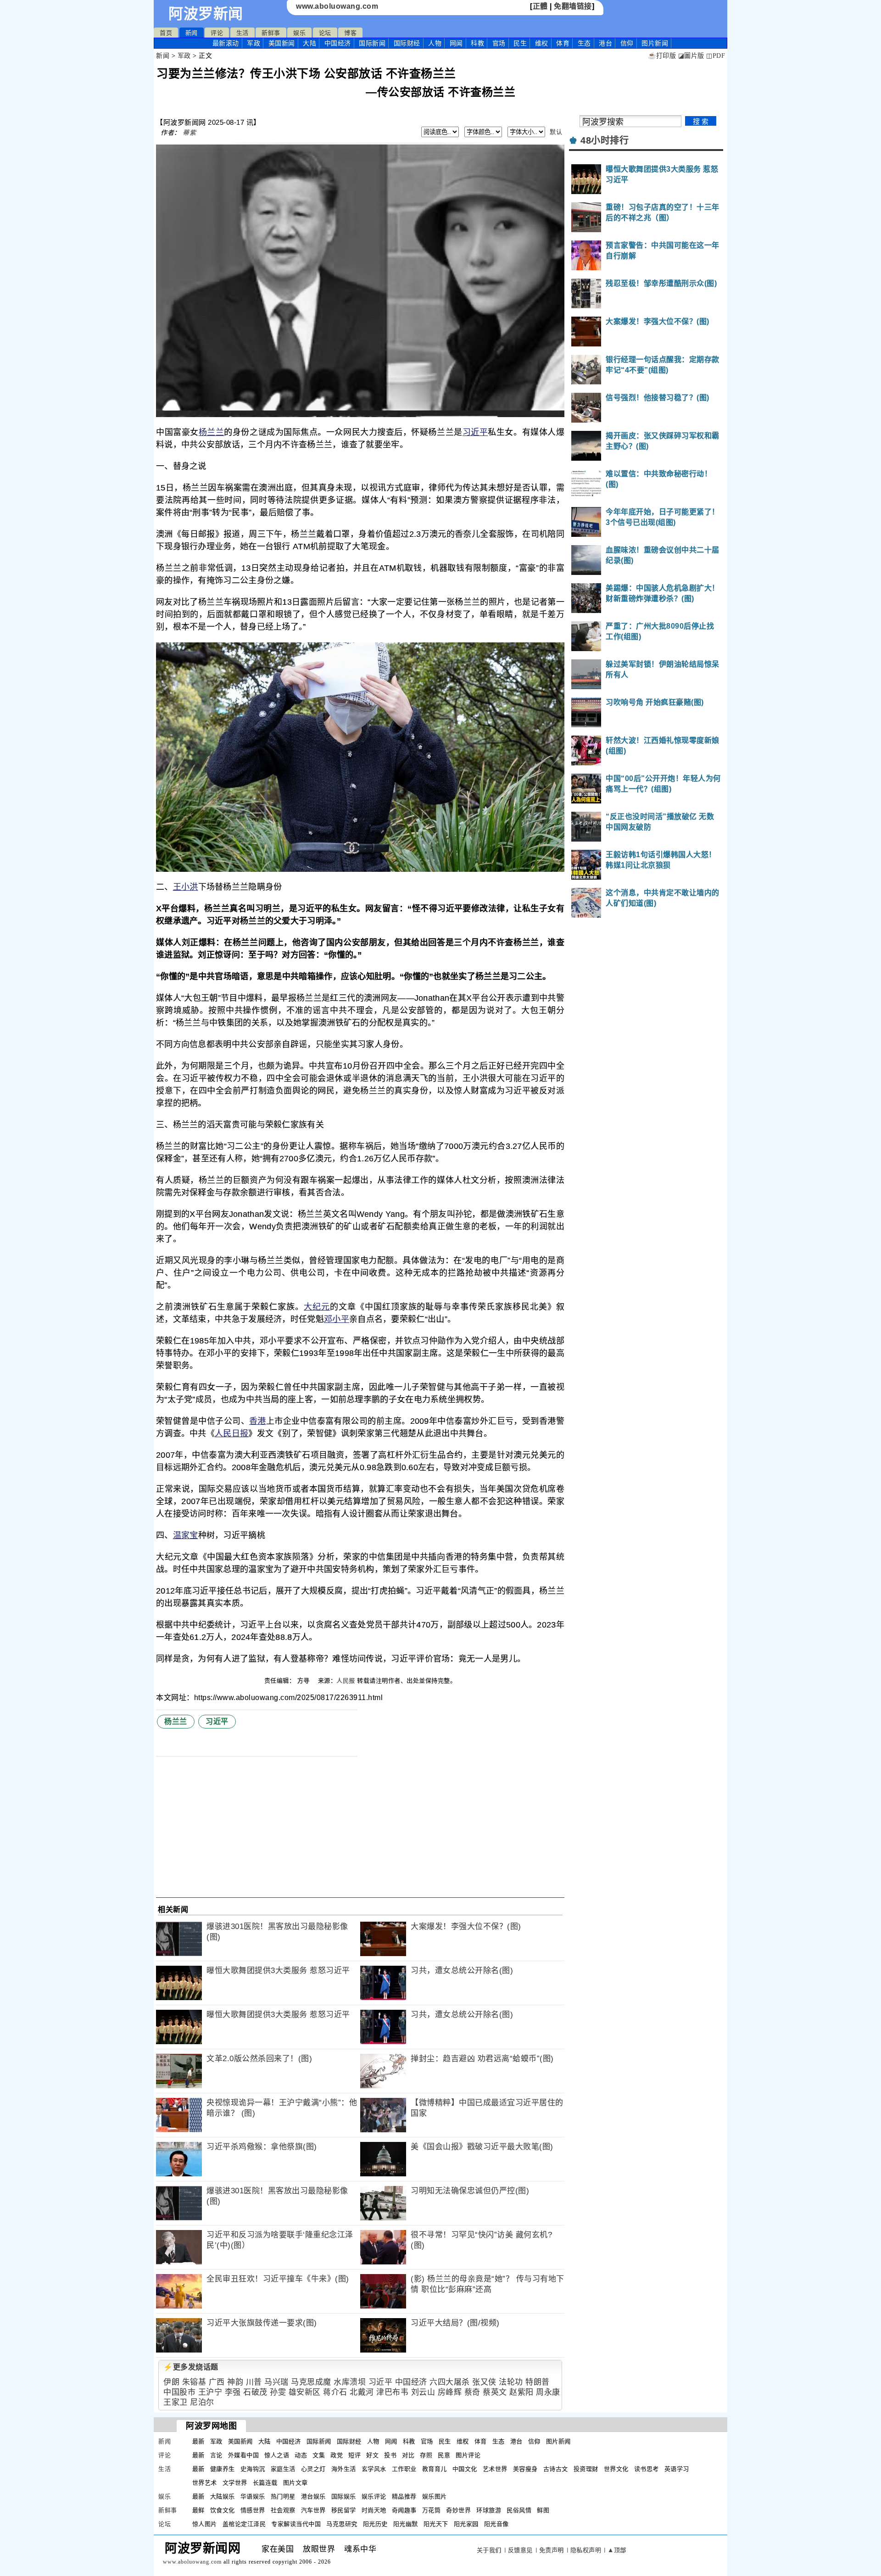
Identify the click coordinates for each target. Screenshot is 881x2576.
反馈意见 (520, 2550)
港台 (605, 43)
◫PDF (716, 56)
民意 (444, 2455)
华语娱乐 (253, 2496)
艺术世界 (495, 2469)
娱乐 (299, 33)
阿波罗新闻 (206, 14)
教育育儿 (435, 2469)
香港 (258, 1421)
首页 (166, 33)
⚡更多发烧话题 (191, 2367)
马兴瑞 (276, 2382)
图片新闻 (558, 2441)
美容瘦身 (525, 2469)
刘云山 (423, 2392)
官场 (499, 43)
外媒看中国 (244, 2455)
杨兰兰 (212, 432)
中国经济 (338, 43)
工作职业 (404, 2469)
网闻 (456, 43)
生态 (584, 43)
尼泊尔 (202, 2402)
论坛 (325, 33)
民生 (520, 43)
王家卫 (176, 2402)
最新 (226, 43)
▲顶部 (617, 2550)
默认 (556, 132)
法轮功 (511, 2382)
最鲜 (198, 2510)
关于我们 (489, 2550)
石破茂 (255, 2392)
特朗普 (538, 2382)
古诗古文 (556, 2469)
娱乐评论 (374, 2496)
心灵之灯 (313, 2469)
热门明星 (283, 2496)
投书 (390, 2455)
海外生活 (344, 2469)
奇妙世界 (458, 2510)
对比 (408, 2455)
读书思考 (647, 2469)
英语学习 (677, 2469)
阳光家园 (466, 2524)
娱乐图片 (435, 2496)
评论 (217, 33)
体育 (563, 43)
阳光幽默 (406, 2524)
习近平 (475, 432)
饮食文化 (223, 2510)
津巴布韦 (392, 2392)
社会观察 (283, 2510)
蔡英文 (495, 2392)
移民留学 (344, 2510)
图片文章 (296, 2483)
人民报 (346, 1681)
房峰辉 (450, 2392)
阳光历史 (375, 2524)
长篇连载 (265, 2483)
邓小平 (337, 1319)
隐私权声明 (586, 2550)
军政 (254, 43)
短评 (354, 2455)
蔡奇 (472, 2392)
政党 (337, 2455)
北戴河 (362, 2392)
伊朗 (171, 2382)
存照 (426, 2455)
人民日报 (231, 1433)
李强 (233, 2392)
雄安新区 (305, 2392)
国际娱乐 (344, 2496)
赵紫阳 (521, 2392)
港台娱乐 (313, 2496)
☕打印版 (662, 56)
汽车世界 (313, 2510)
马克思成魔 (311, 2382)
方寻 (305, 1681)
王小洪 (186, 887)
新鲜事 (271, 33)
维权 (542, 43)
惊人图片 (205, 2524)
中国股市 (179, 2392)
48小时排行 (605, 140)
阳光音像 (496, 2524)
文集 (319, 2455)
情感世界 (253, 2510)
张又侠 (484, 2382)
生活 (243, 33)
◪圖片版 (691, 56)
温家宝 (186, 1535)
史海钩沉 (253, 2469)
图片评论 (468, 2455)
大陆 (309, 43)
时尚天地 (374, 2510)
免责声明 (552, 2550)
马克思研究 (342, 2524)
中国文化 (465, 2469)
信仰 (627, 43)
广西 (217, 2382)
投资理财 (586, 2469)
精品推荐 (404, 2496)
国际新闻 (372, 43)
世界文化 (616, 2469)
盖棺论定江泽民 (244, 2524)
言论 (216, 2455)
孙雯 (278, 2392)
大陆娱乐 (223, 2496)
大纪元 (317, 1307)
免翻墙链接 (573, 6)
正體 (540, 6)
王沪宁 (210, 2392)
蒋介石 (335, 2392)
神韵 (235, 2382)
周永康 (548, 2392)
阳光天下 (436, 2524)
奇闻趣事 (404, 2510)
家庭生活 (283, 2469)
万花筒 (432, 2510)
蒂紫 (189, 133)
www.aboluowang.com (337, 6)
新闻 (192, 33)
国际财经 (407, 43)
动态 (301, 2455)
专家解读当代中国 (296, 2524)
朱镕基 (194, 2382)
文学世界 (235, 2483)
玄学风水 (374, 2469)
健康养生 (223, 2469)
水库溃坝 (350, 2382)
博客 (350, 33)
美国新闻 (282, 43)
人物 (435, 43)
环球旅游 (489, 2510)
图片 (655, 43)
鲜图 (543, 2510)
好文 (372, 2455)
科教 (477, 43)
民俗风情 (519, 2510)
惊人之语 (277, 2455)
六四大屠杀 (450, 2382)
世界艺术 (205, 2483)
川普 (254, 2382)
